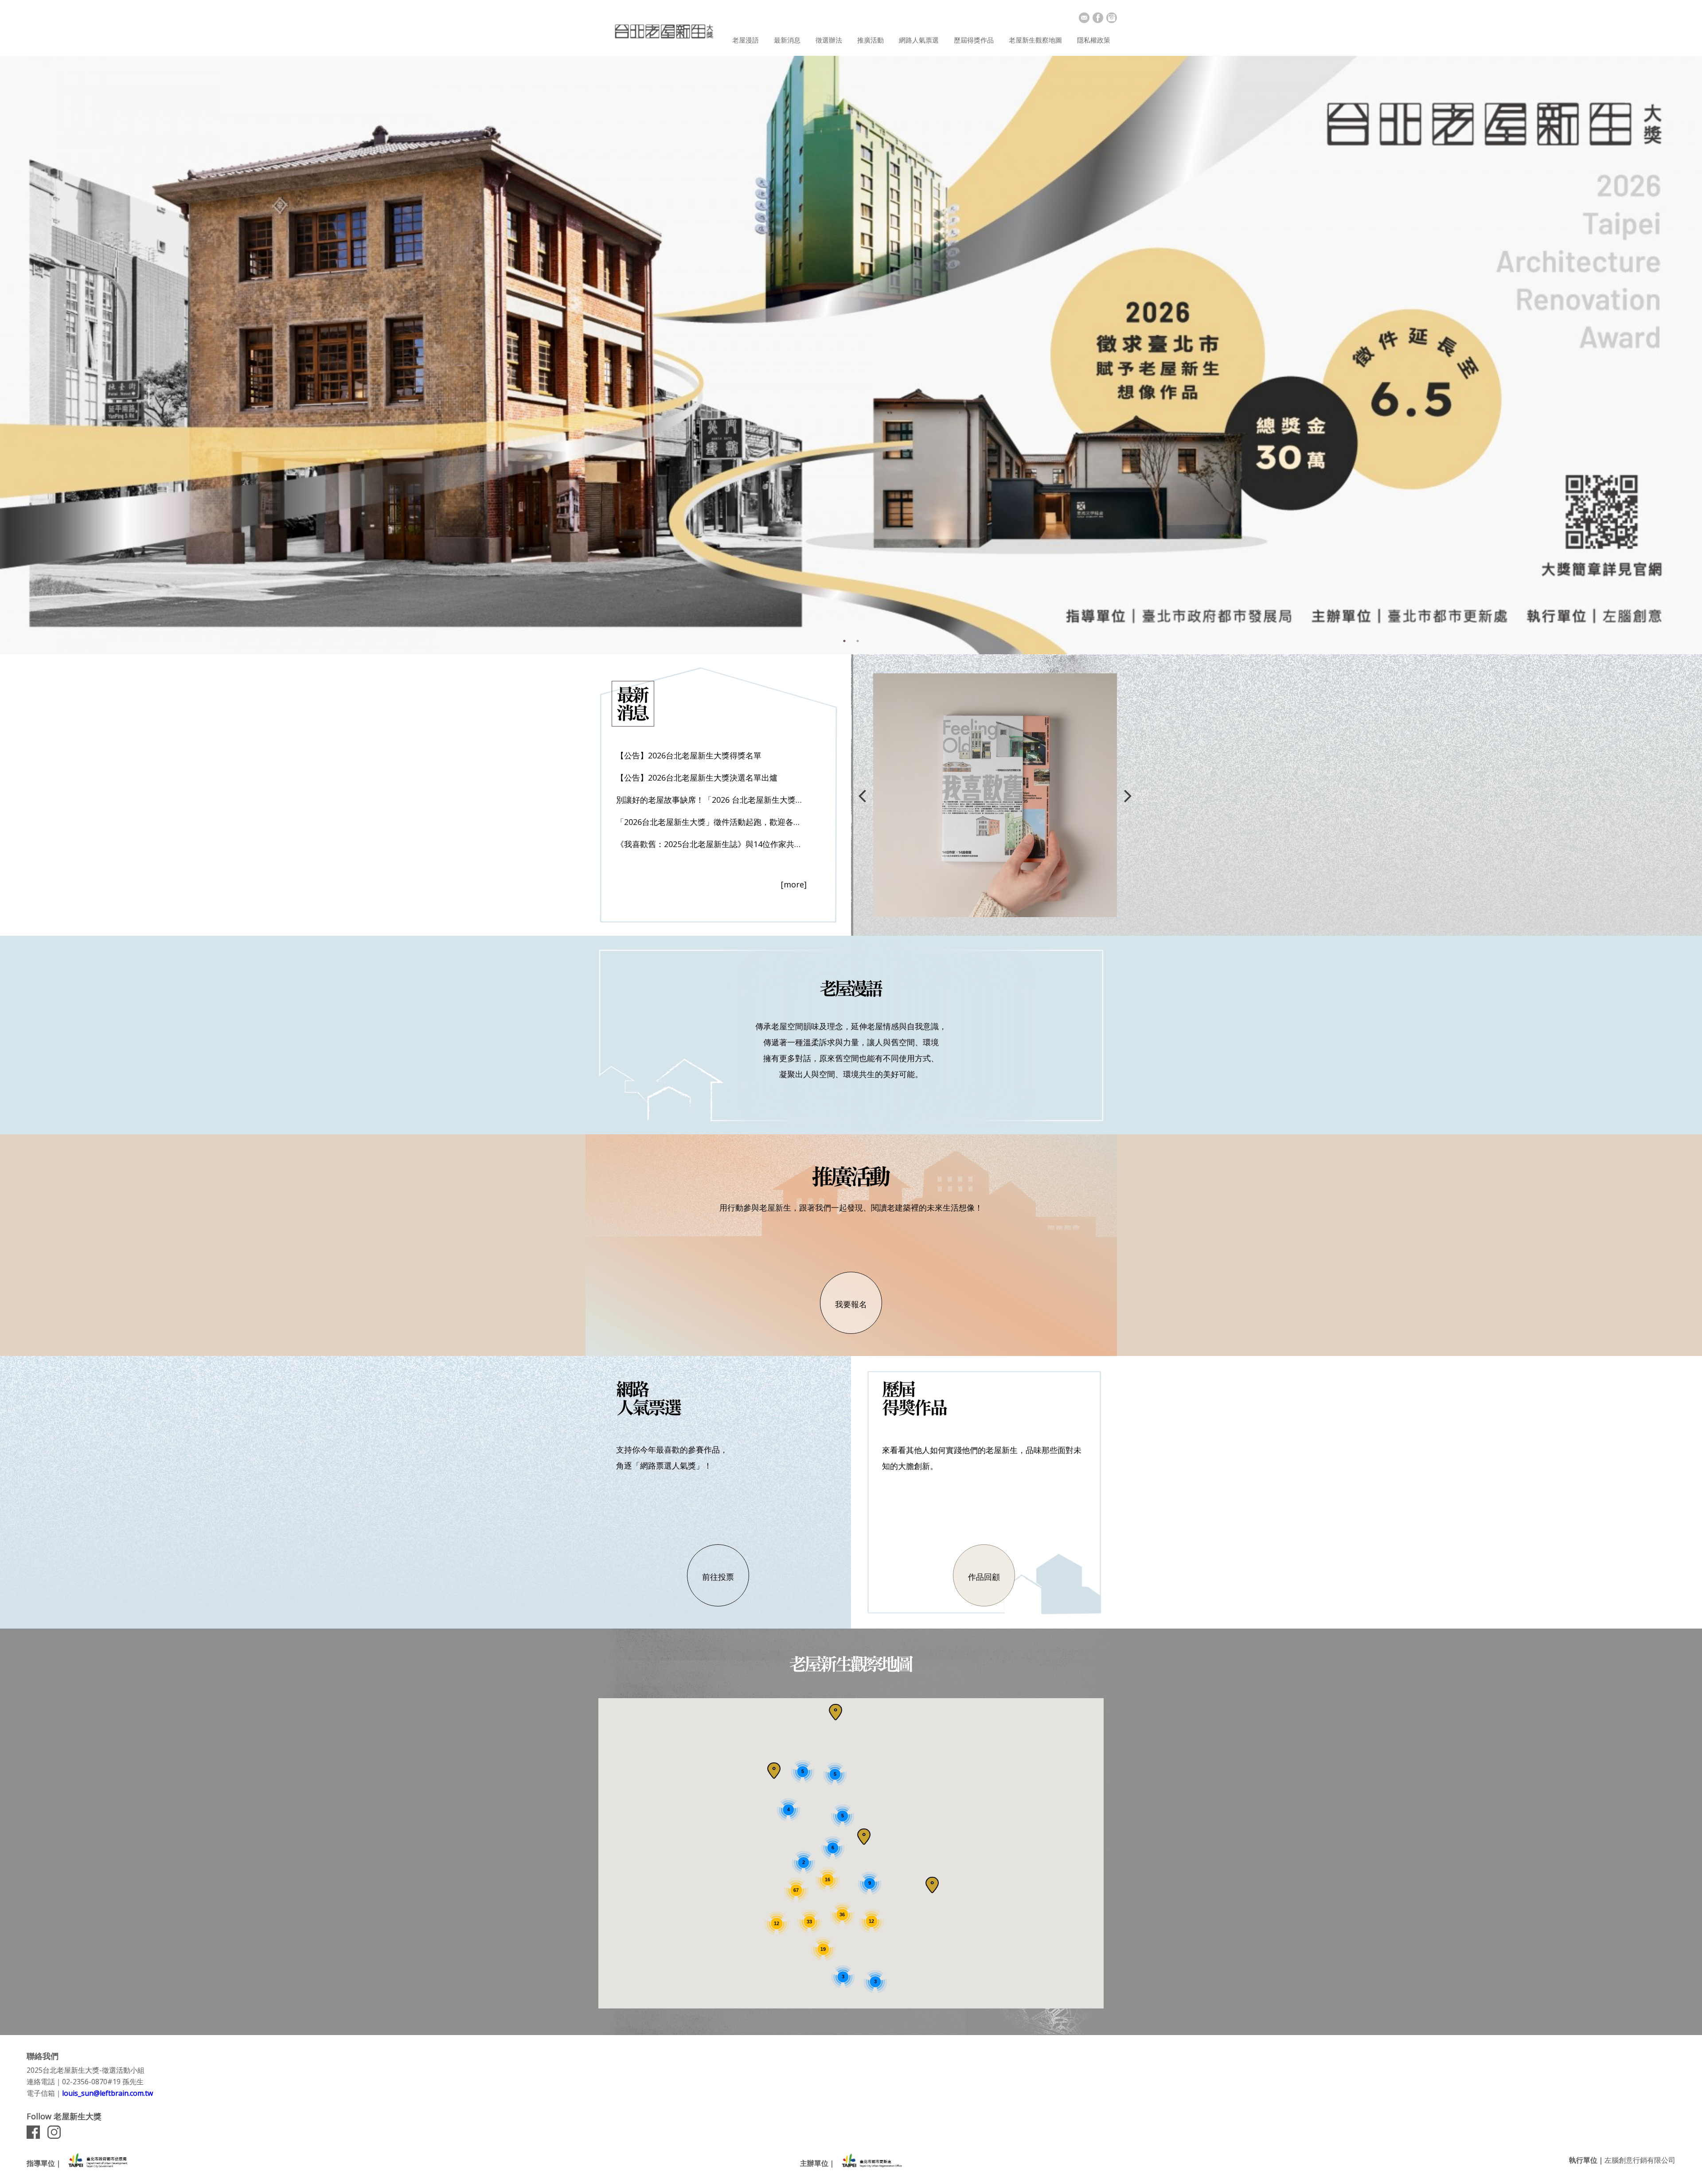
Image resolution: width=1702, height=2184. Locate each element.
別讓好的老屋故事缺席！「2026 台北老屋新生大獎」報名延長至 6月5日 (711, 800)
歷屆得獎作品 (974, 40)
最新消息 (787, 40)
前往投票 (718, 1577)
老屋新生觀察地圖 (1035, 40)
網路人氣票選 (919, 40)
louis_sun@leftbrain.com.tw (107, 2093)
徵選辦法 (829, 40)
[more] (794, 884)
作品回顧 (984, 1577)
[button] (932, 1885)
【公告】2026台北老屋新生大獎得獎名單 (689, 755)
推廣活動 (871, 40)
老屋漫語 (746, 40)
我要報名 (851, 1304)
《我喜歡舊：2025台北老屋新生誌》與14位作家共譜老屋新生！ (711, 844)
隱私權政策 (1094, 40)
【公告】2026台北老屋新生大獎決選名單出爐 (697, 777)
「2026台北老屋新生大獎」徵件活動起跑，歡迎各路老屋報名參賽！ (711, 822)
